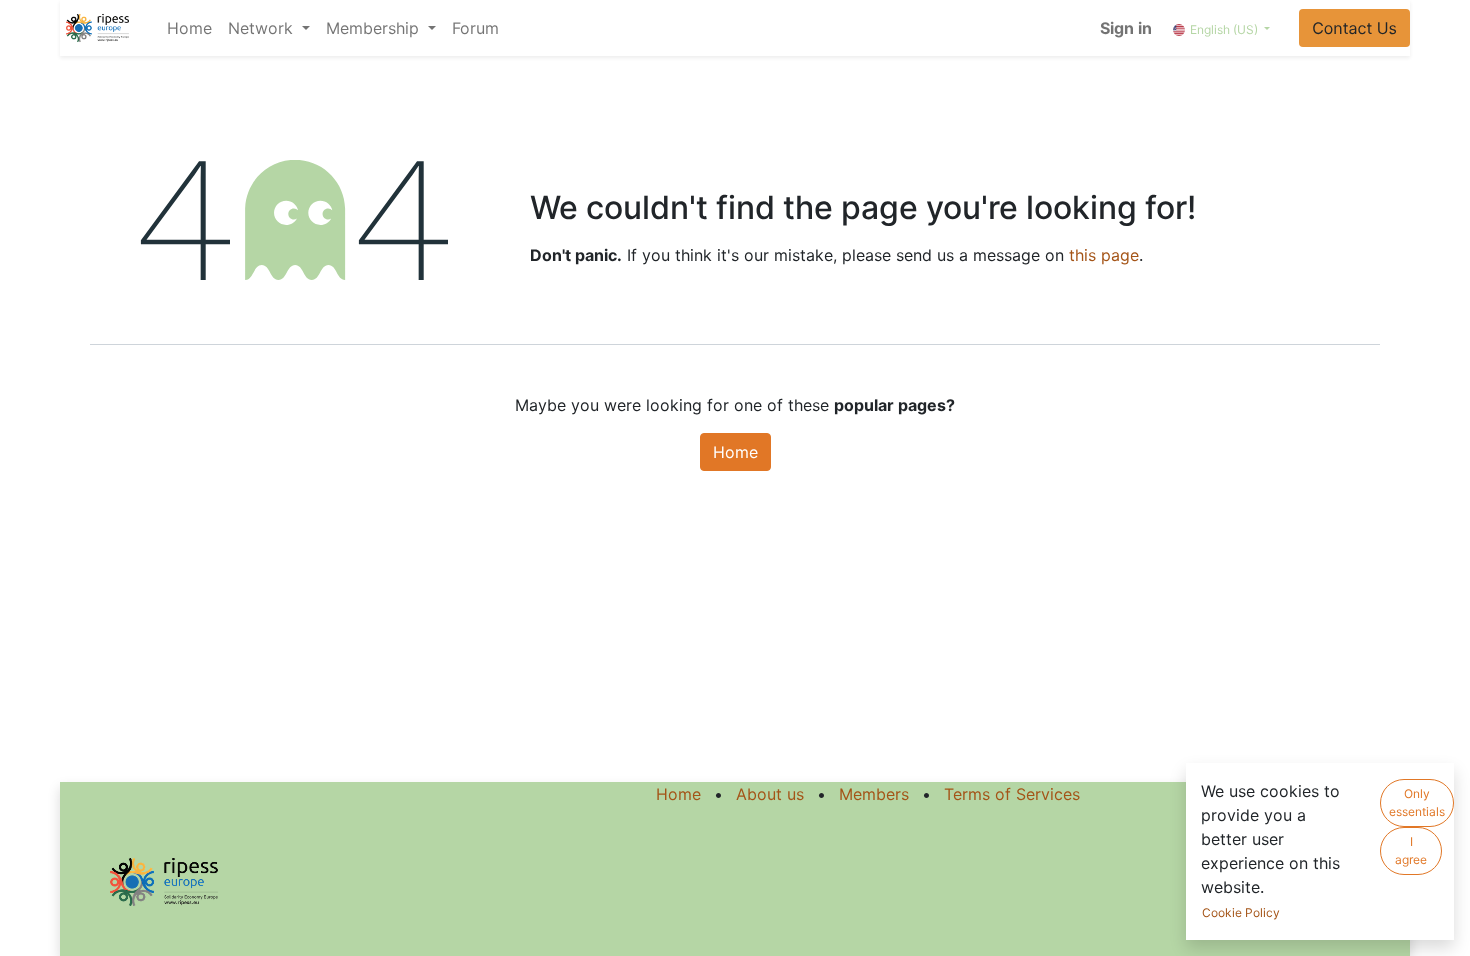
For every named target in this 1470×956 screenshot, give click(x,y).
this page (1104, 255)
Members (874, 794)
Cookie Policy (1241, 912)
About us (770, 794)
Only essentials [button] (1417, 802)
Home (735, 452)
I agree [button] (1411, 850)
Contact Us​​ (1354, 28)
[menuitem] (189, 28)
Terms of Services (1012, 794)
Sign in (1126, 28)
